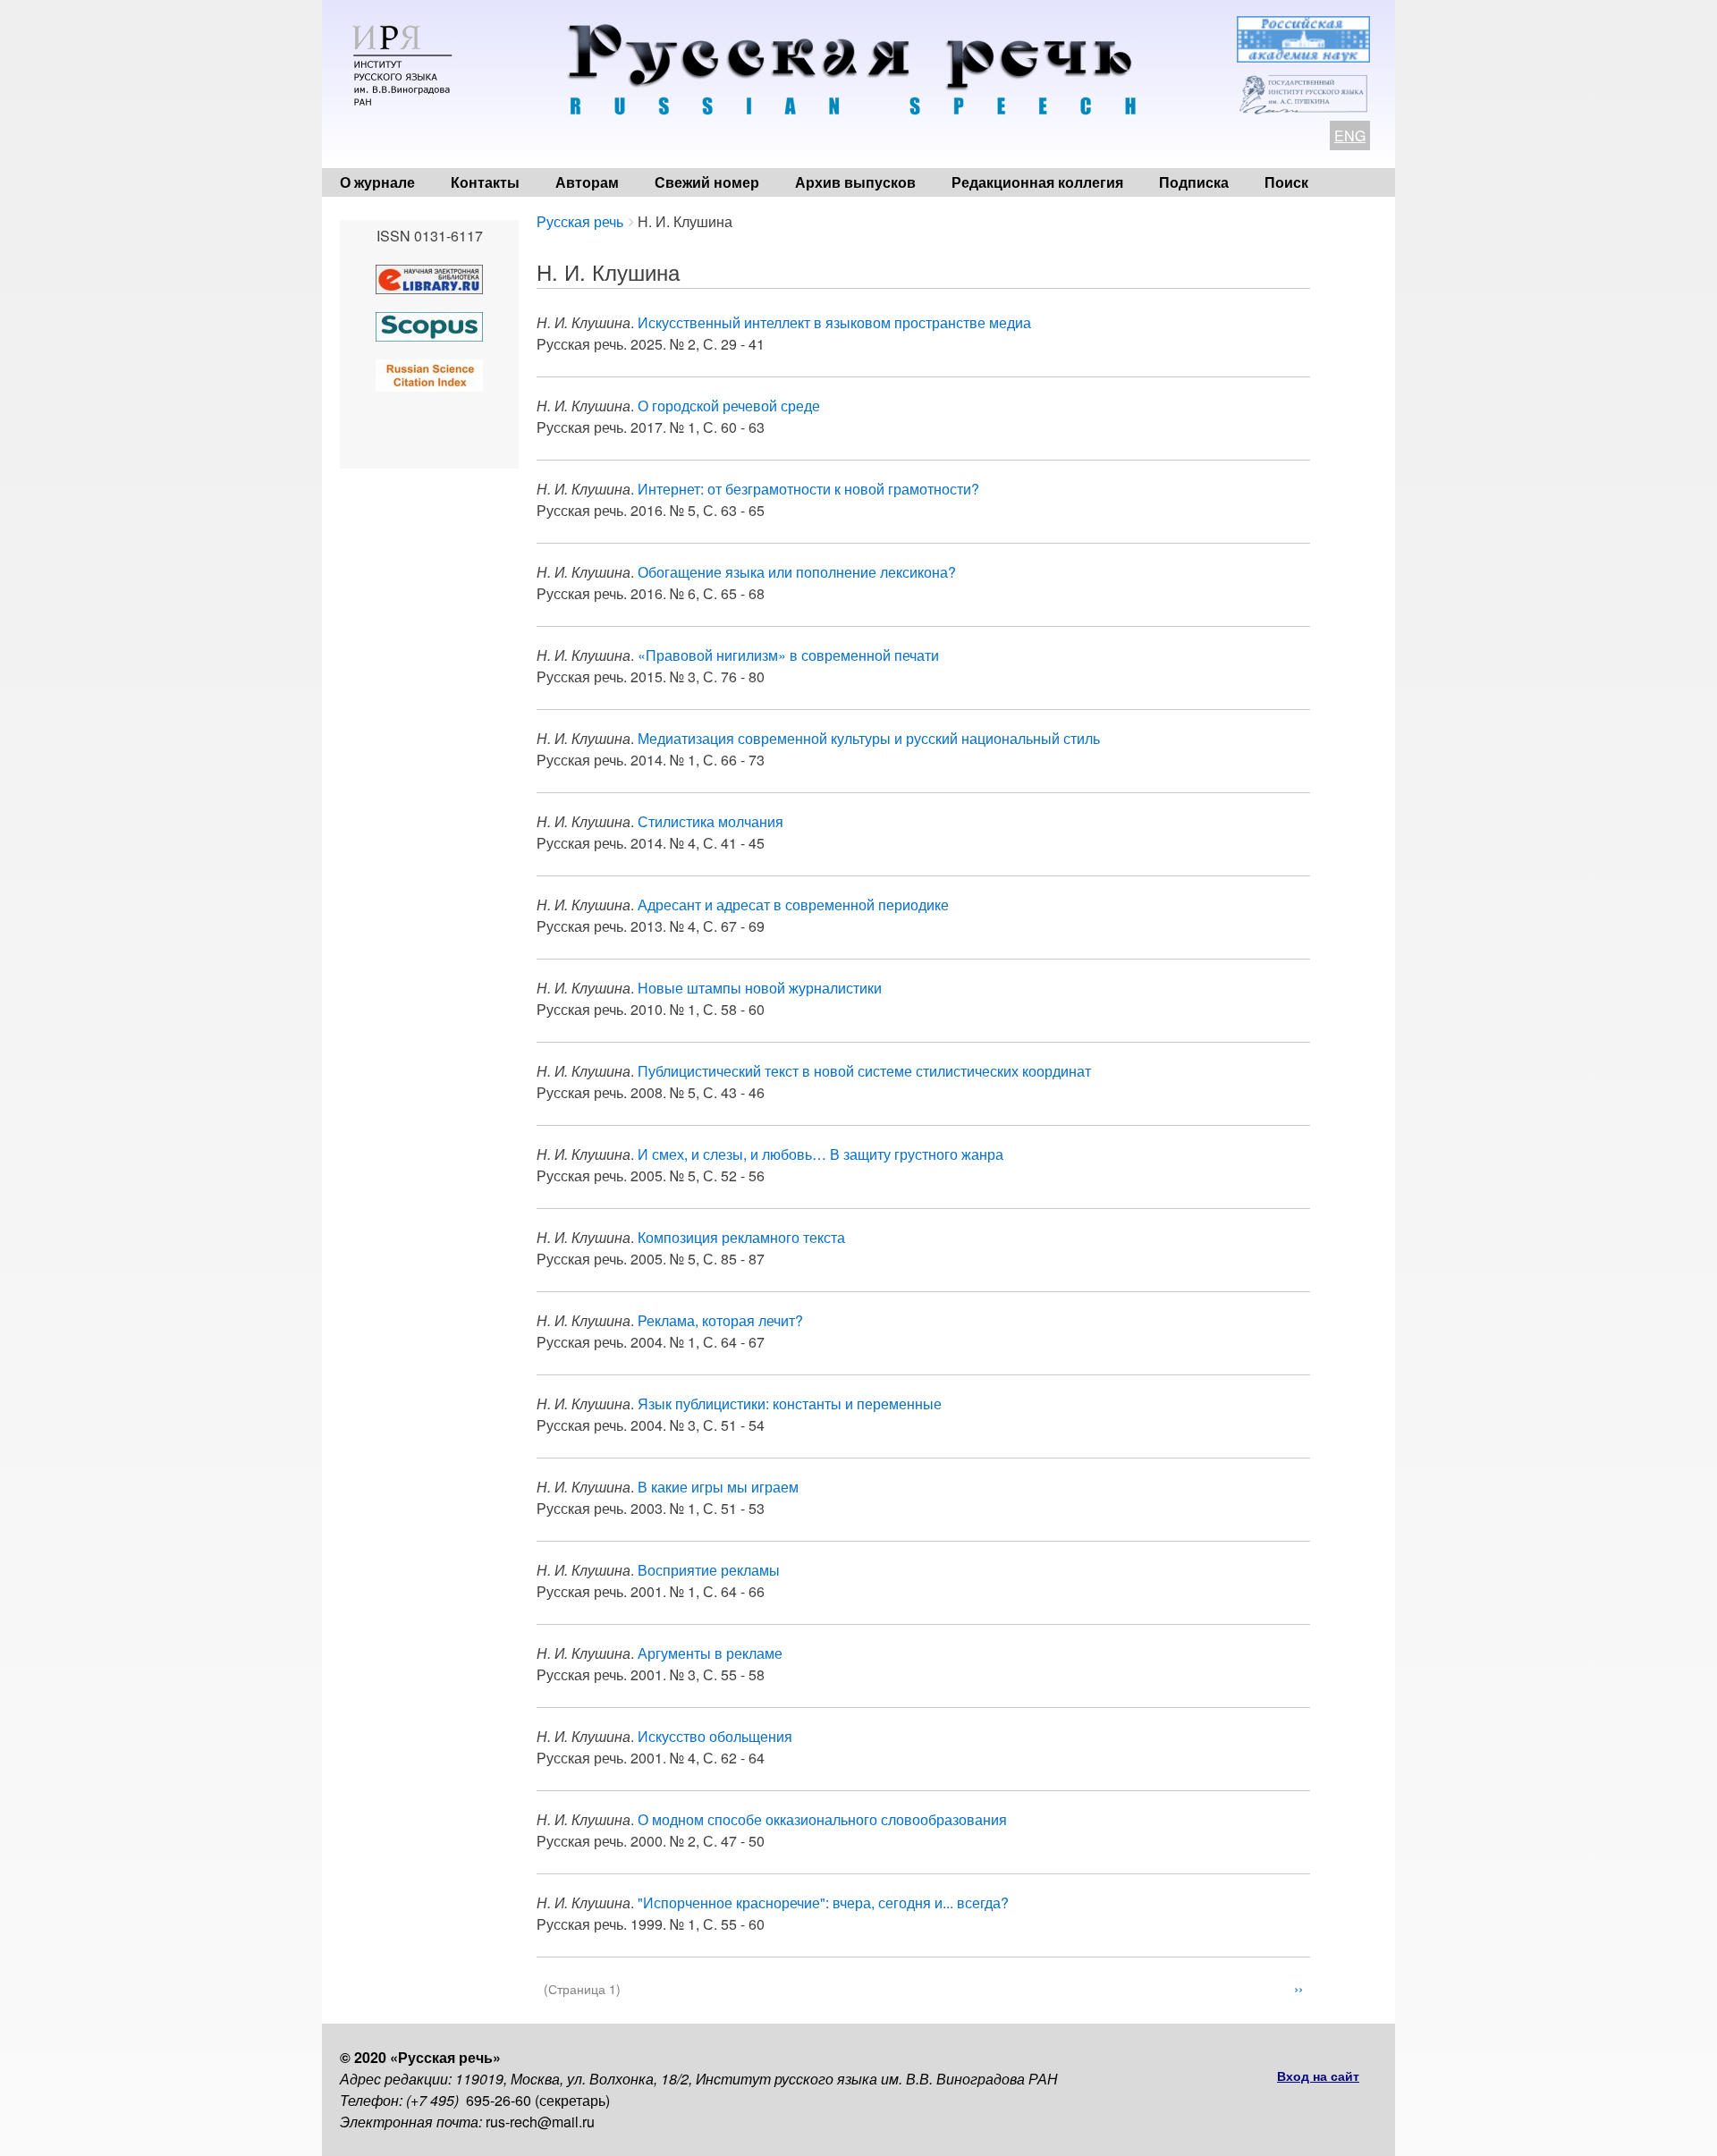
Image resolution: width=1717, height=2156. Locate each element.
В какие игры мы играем (718, 1487)
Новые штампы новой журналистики (760, 988)
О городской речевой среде (729, 406)
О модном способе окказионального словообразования (822, 1819)
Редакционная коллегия (1037, 182)
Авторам (587, 182)
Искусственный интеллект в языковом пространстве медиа (834, 322)
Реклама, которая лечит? (720, 1320)
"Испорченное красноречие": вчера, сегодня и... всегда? (823, 1902)
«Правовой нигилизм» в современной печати (788, 655)
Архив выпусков (855, 182)
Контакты (485, 182)
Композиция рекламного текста (741, 1237)
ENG (1350, 135)
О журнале (377, 182)
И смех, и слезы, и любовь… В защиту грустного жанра (820, 1154)
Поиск (1286, 182)
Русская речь (580, 221)
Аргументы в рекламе (710, 1653)
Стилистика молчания (710, 821)
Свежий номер (707, 182)
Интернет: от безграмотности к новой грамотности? (808, 489)
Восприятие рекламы (709, 1570)
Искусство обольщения (715, 1736)
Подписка (1194, 182)
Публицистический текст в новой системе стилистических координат (864, 1071)
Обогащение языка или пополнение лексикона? (797, 572)
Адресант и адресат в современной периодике (793, 905)
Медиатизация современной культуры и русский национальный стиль (869, 738)
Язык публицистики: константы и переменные (790, 1404)
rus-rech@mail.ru (540, 2122)
